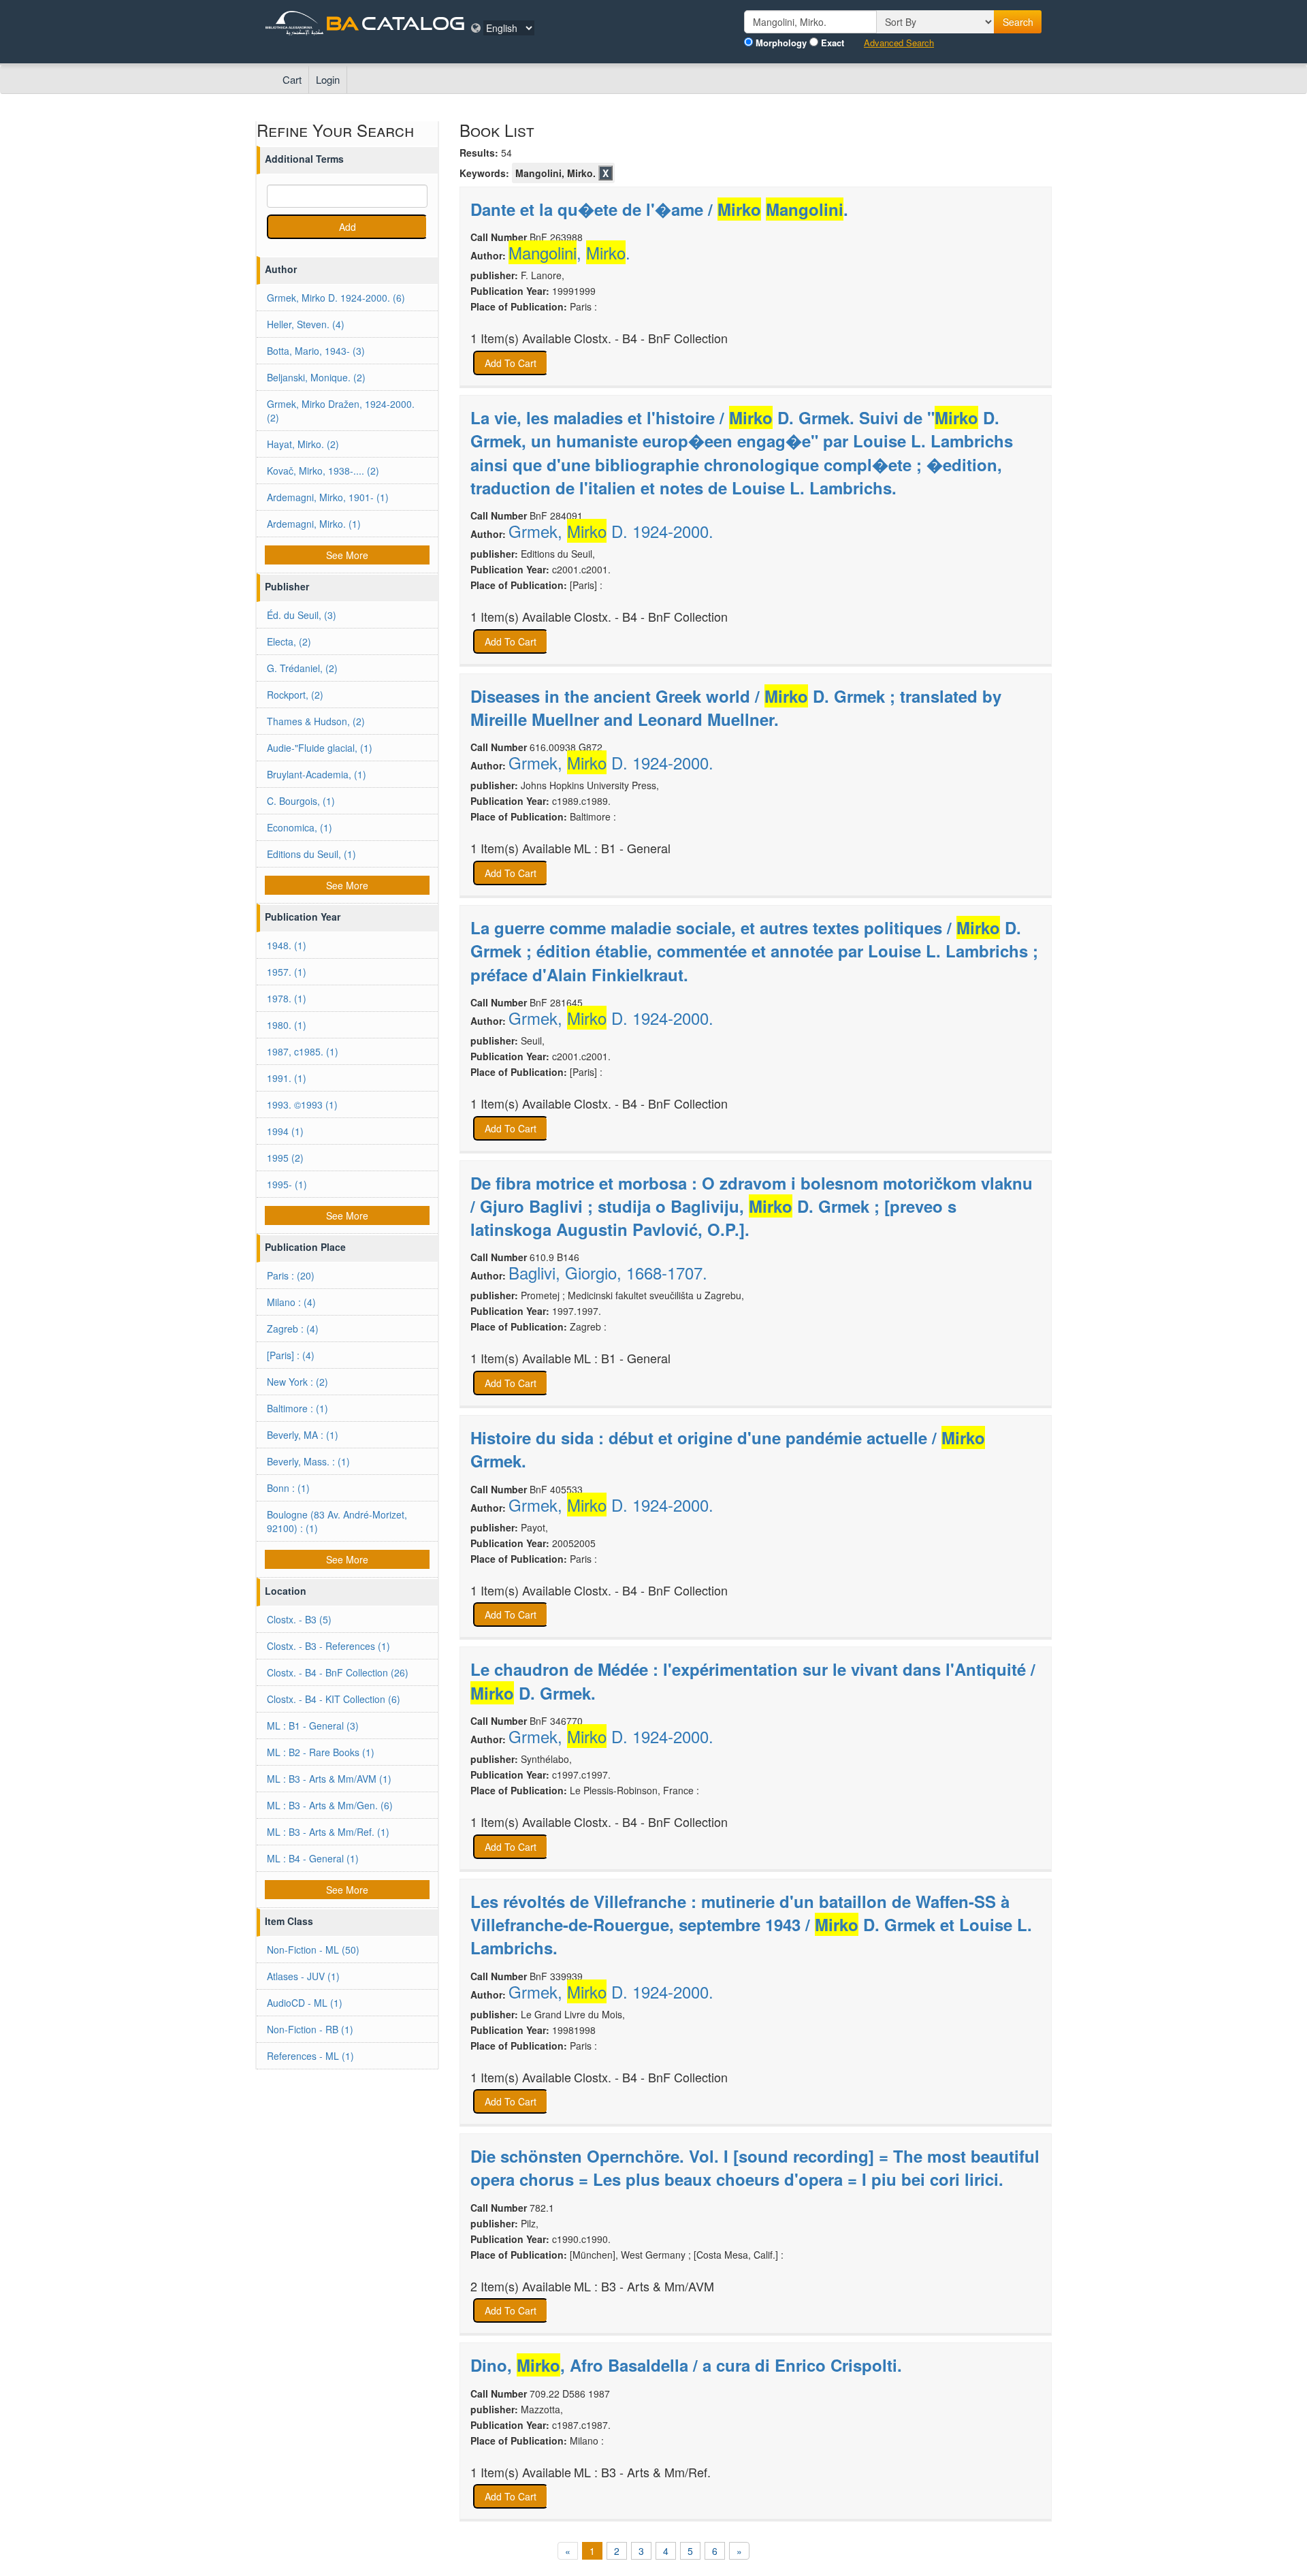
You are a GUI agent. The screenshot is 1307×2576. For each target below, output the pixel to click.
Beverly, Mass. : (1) (308, 1461)
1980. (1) (287, 1025)
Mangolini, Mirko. (555, 173)
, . (569, 253)
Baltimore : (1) (297, 1408)
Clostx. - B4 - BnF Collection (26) (338, 1672)
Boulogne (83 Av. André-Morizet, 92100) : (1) (337, 1521)
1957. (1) (287, 972)
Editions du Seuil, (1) (311, 854)
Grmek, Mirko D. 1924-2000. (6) (336, 298)
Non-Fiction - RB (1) (310, 2029)
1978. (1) (287, 998)
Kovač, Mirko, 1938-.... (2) (323, 471)
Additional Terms (304, 159)
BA (342, 23)
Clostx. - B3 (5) (299, 1619)
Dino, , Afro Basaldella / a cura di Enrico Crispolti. (686, 2365)
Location (286, 1591)
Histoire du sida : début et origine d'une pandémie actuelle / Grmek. (728, 1449)
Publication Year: (510, 291)
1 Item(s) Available (521, 338)
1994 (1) (285, 1131)
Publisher (287, 586)
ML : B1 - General (622, 848)
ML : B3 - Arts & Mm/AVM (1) (329, 1779)
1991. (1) (287, 1078)
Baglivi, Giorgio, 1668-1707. (608, 1273)
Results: (479, 153)
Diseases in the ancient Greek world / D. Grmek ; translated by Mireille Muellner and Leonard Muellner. (736, 707)
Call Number (499, 237)
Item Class (289, 1921)
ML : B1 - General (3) (313, 1726)
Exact (833, 43)
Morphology (781, 43)
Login (328, 79)
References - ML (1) (310, 2056)
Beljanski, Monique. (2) (316, 377)
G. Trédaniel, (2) (302, 668)
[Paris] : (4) (291, 1355)
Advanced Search (899, 43)
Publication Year (303, 917)
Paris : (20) (291, 1275)
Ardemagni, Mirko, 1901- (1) (328, 497)
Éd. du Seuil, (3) (302, 615)
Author (281, 269)
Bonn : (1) (288, 1488)
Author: (488, 255)
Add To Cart (511, 363)
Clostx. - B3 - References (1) (328, 1646)
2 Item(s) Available (521, 2286)
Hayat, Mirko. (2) (303, 444)
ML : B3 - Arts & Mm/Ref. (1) (328, 1832)
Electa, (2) (289, 641)
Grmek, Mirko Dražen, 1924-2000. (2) (341, 411)
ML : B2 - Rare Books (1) (321, 1752)
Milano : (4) (291, 1302)
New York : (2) (297, 1382)
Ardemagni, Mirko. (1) (314, 524)
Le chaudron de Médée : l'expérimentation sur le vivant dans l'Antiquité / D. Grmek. (753, 1681)
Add (348, 227)
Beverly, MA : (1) (303, 1435)
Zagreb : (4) (293, 1329)
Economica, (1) (300, 827)
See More (347, 555)
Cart (292, 79)
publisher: (494, 275)
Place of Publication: (519, 306)
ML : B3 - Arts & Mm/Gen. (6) (330, 1805)
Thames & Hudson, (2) (316, 721)
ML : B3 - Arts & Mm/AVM (644, 2286)
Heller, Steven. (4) (306, 324)
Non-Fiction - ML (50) (313, 1950)
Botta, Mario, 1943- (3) (316, 351)
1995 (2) (285, 1158)
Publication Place (305, 1247)
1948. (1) (287, 945)
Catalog (413, 23)
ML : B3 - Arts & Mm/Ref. (642, 2472)
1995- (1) (287, 1184)
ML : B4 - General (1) (313, 1858)
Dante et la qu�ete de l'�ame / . (659, 209)
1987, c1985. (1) (303, 1051)
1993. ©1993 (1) (302, 1104)
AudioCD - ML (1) (305, 2003)
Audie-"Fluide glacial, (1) (320, 748)
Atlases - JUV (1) (303, 1976)
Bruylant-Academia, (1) (317, 774)
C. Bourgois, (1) (301, 801)
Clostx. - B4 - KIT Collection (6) (334, 1699)
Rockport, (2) (295, 695)
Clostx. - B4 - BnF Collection (651, 338)
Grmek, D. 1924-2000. (611, 531)
